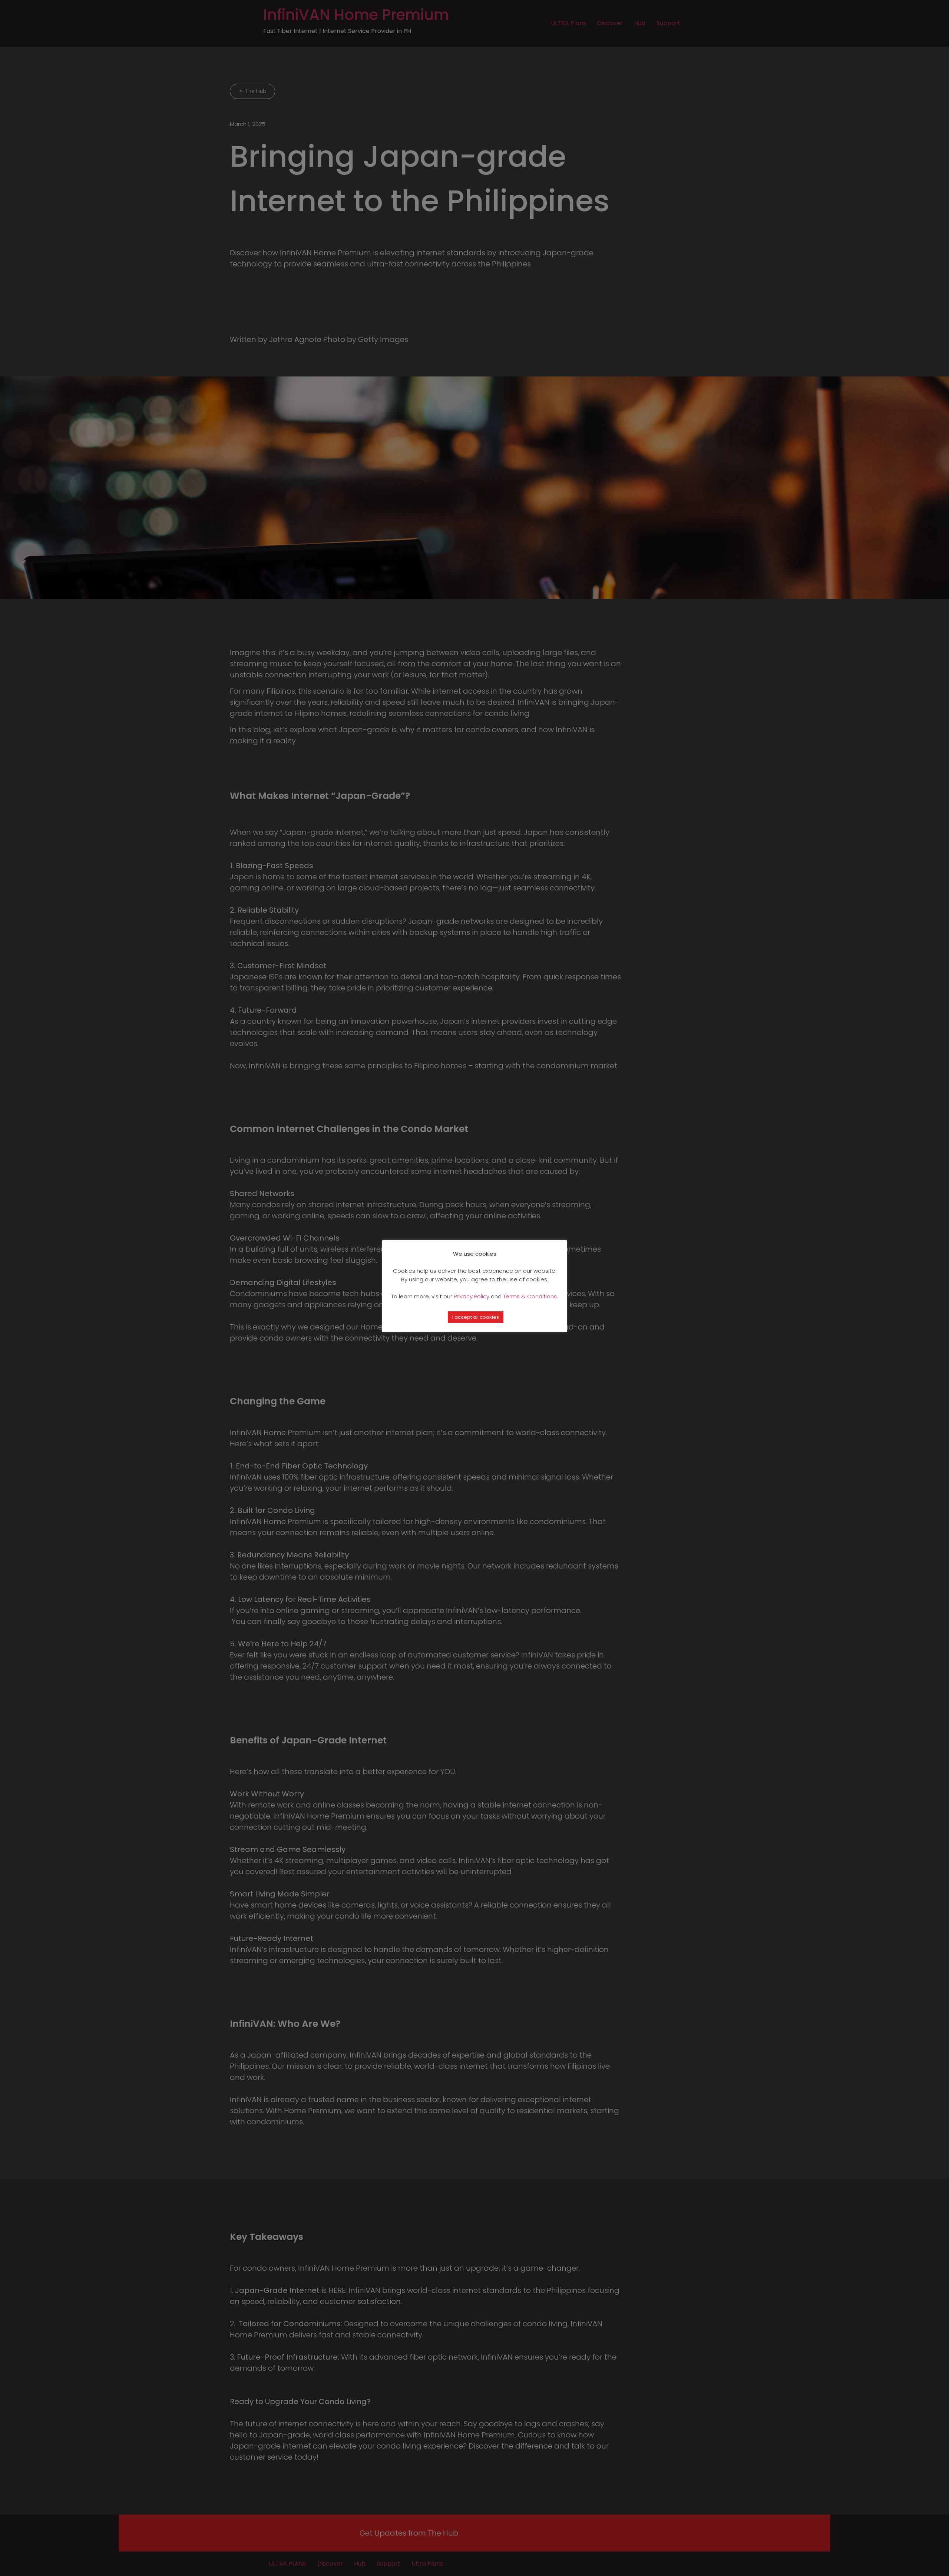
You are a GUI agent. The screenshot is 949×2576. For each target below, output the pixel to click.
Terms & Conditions (530, 1296)
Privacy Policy (472, 1296)
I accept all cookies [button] (476, 1317)
